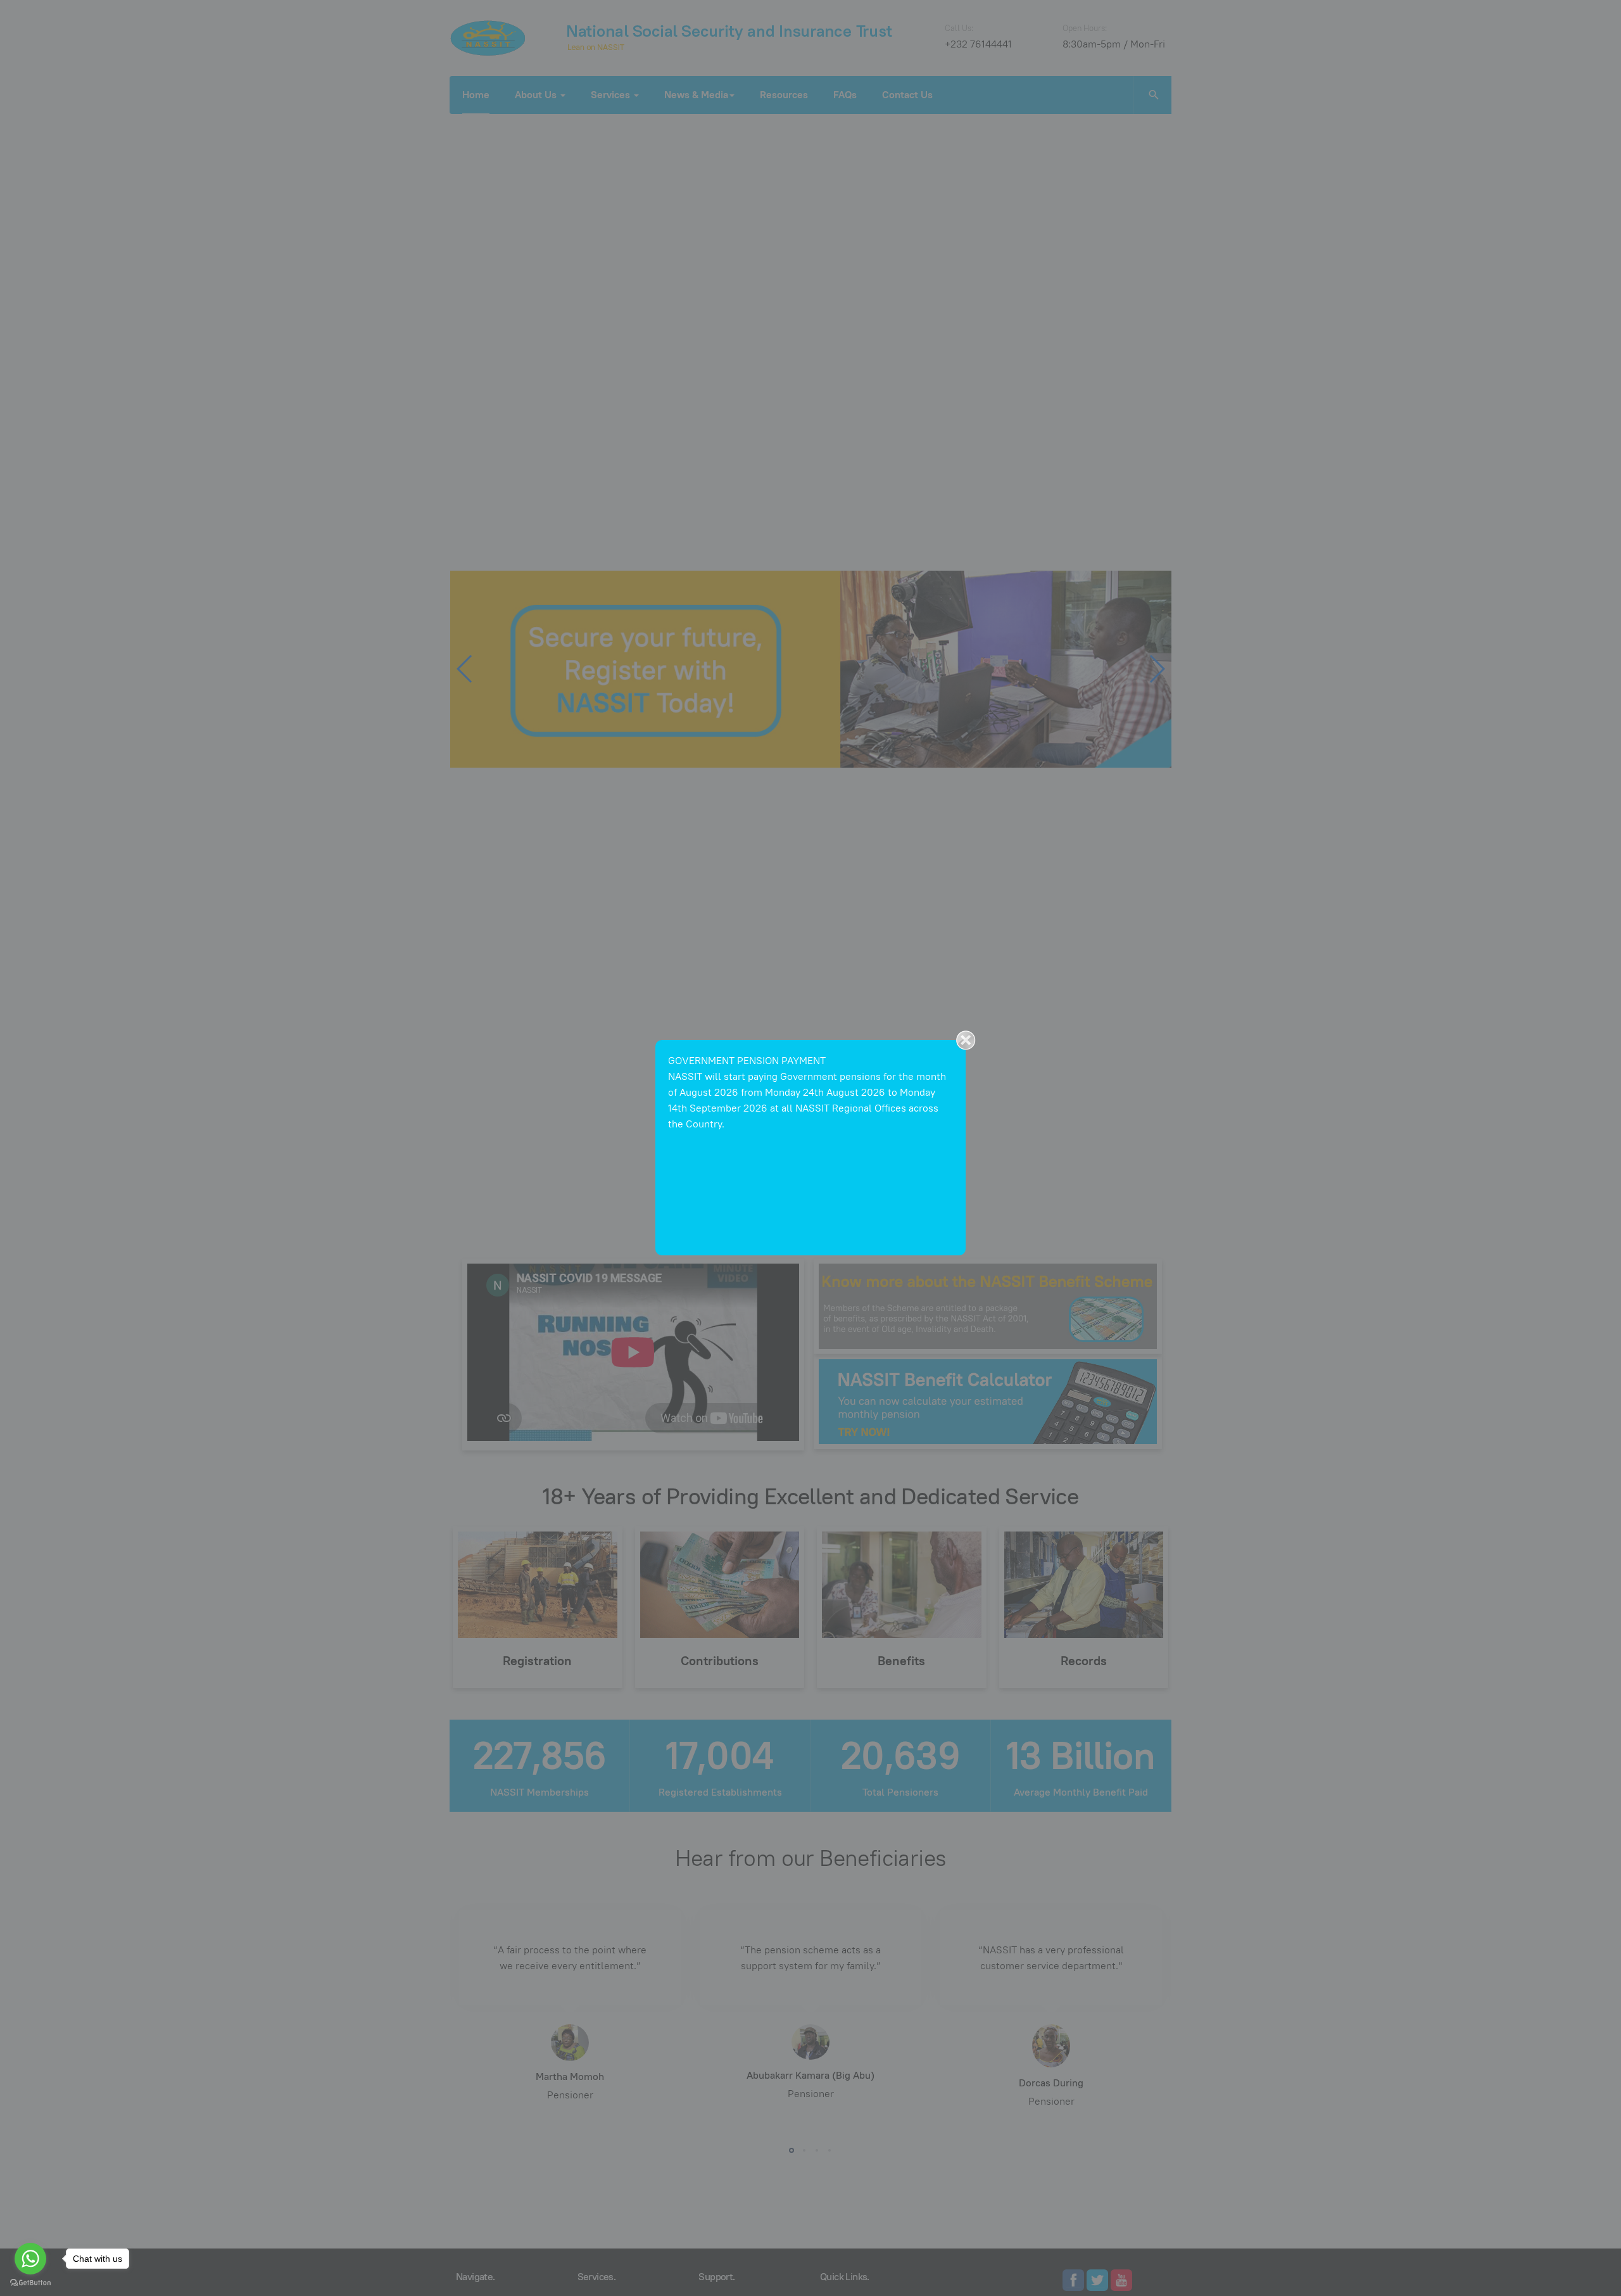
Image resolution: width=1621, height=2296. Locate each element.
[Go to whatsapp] (30, 2259)
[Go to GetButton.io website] (30, 2283)
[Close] (966, 1040)
